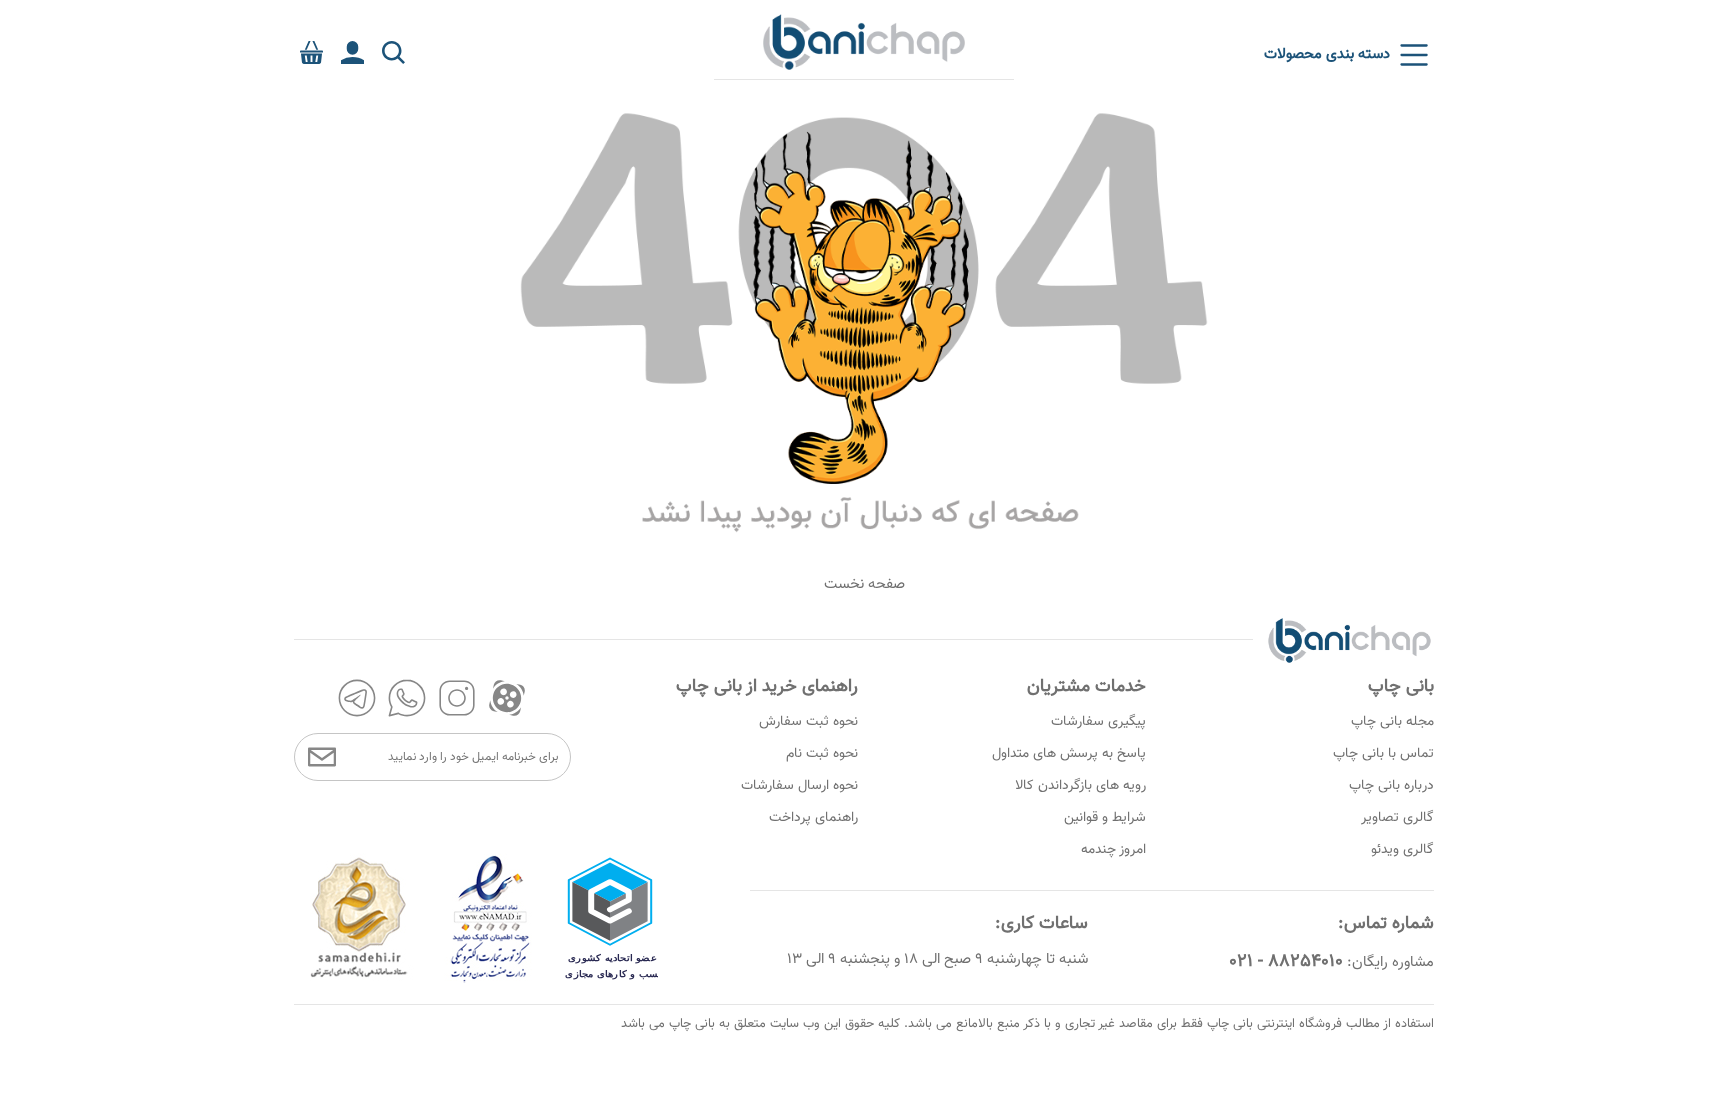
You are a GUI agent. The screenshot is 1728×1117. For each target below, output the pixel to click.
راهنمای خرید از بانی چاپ (767, 687)
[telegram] (357, 698)
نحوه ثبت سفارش (808, 722)
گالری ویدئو (1402, 850)
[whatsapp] (407, 698)
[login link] (352, 52)
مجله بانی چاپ (1392, 722)
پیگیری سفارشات (1098, 722)
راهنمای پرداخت (813, 818)
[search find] (393, 52)
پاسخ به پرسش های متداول (1069, 754)
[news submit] (322, 757)
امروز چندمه (1113, 850)
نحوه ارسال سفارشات (799, 786)
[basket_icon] (311, 52)
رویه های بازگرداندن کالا (1080, 786)
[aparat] (507, 698)
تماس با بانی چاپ (1383, 754)
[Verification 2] (491, 979)
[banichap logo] (864, 41)
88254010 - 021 (1286, 962)
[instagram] (457, 698)
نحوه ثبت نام (822, 754)
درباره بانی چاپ (1391, 786)
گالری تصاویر (1397, 818)
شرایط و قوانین (1105, 818)
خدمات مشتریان (1086, 687)
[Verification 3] (359, 979)
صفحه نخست (864, 584)
